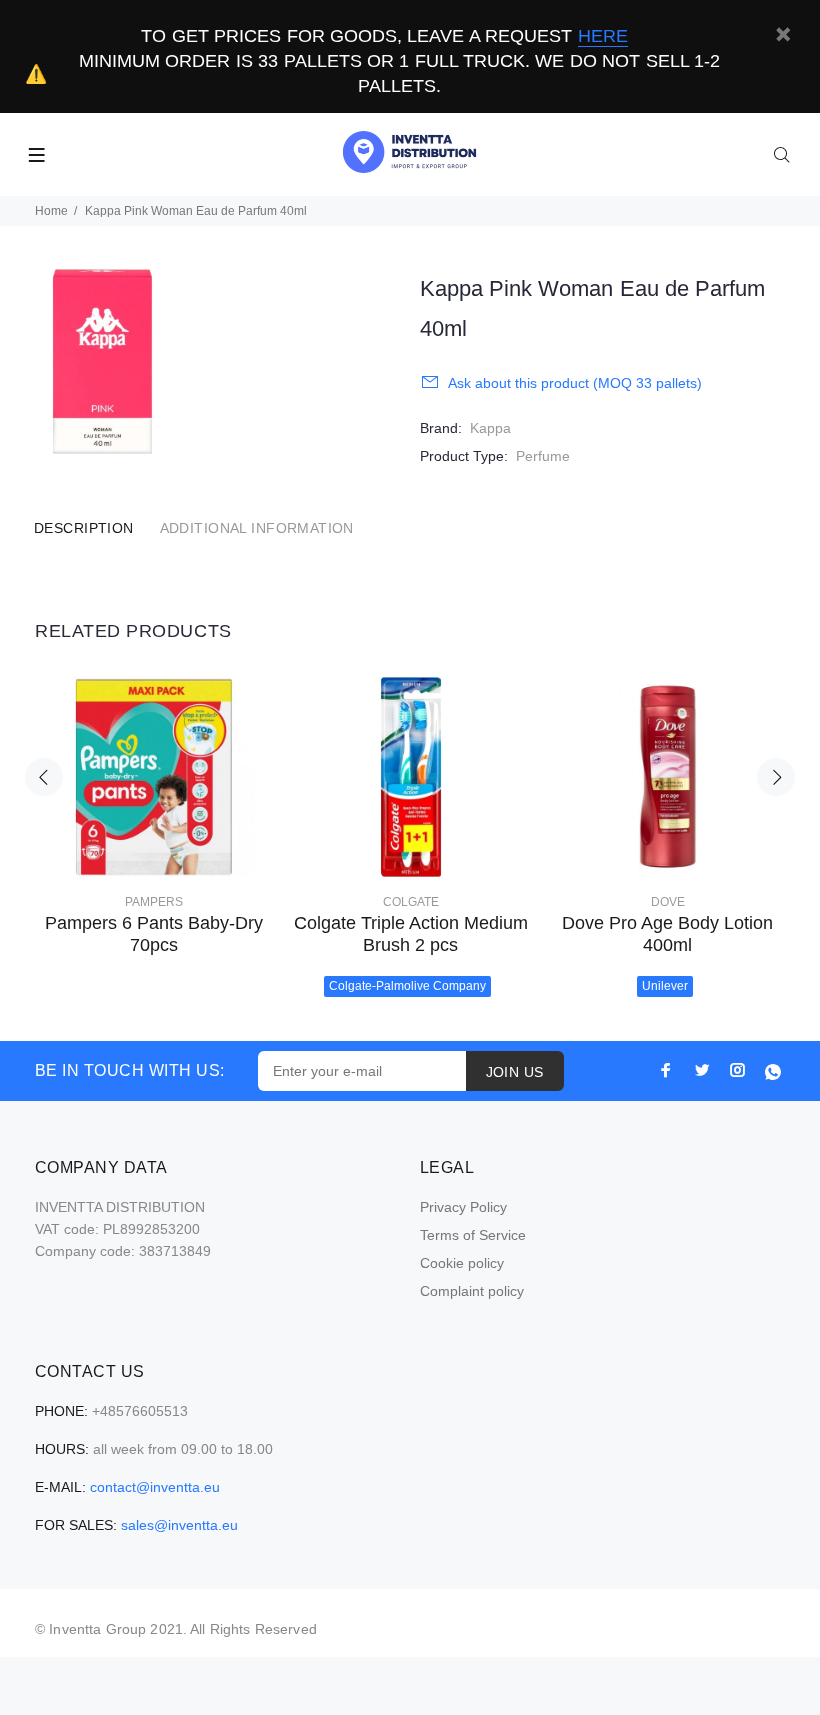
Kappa (490, 428)
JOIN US (515, 1072)
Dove (668, 902)
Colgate (411, 902)
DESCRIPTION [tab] (84, 528)
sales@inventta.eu (179, 1525)
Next (776, 777)
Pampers (154, 902)
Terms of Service (473, 1235)
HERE (603, 36)
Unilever (665, 986)
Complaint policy (472, 1291)
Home (51, 211)
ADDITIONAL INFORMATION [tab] (257, 528)
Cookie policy (462, 1263)
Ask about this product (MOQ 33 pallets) (575, 383)
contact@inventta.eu (155, 1487)
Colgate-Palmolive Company (407, 986)
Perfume (543, 456)
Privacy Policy (463, 1207)
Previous (44, 777)
